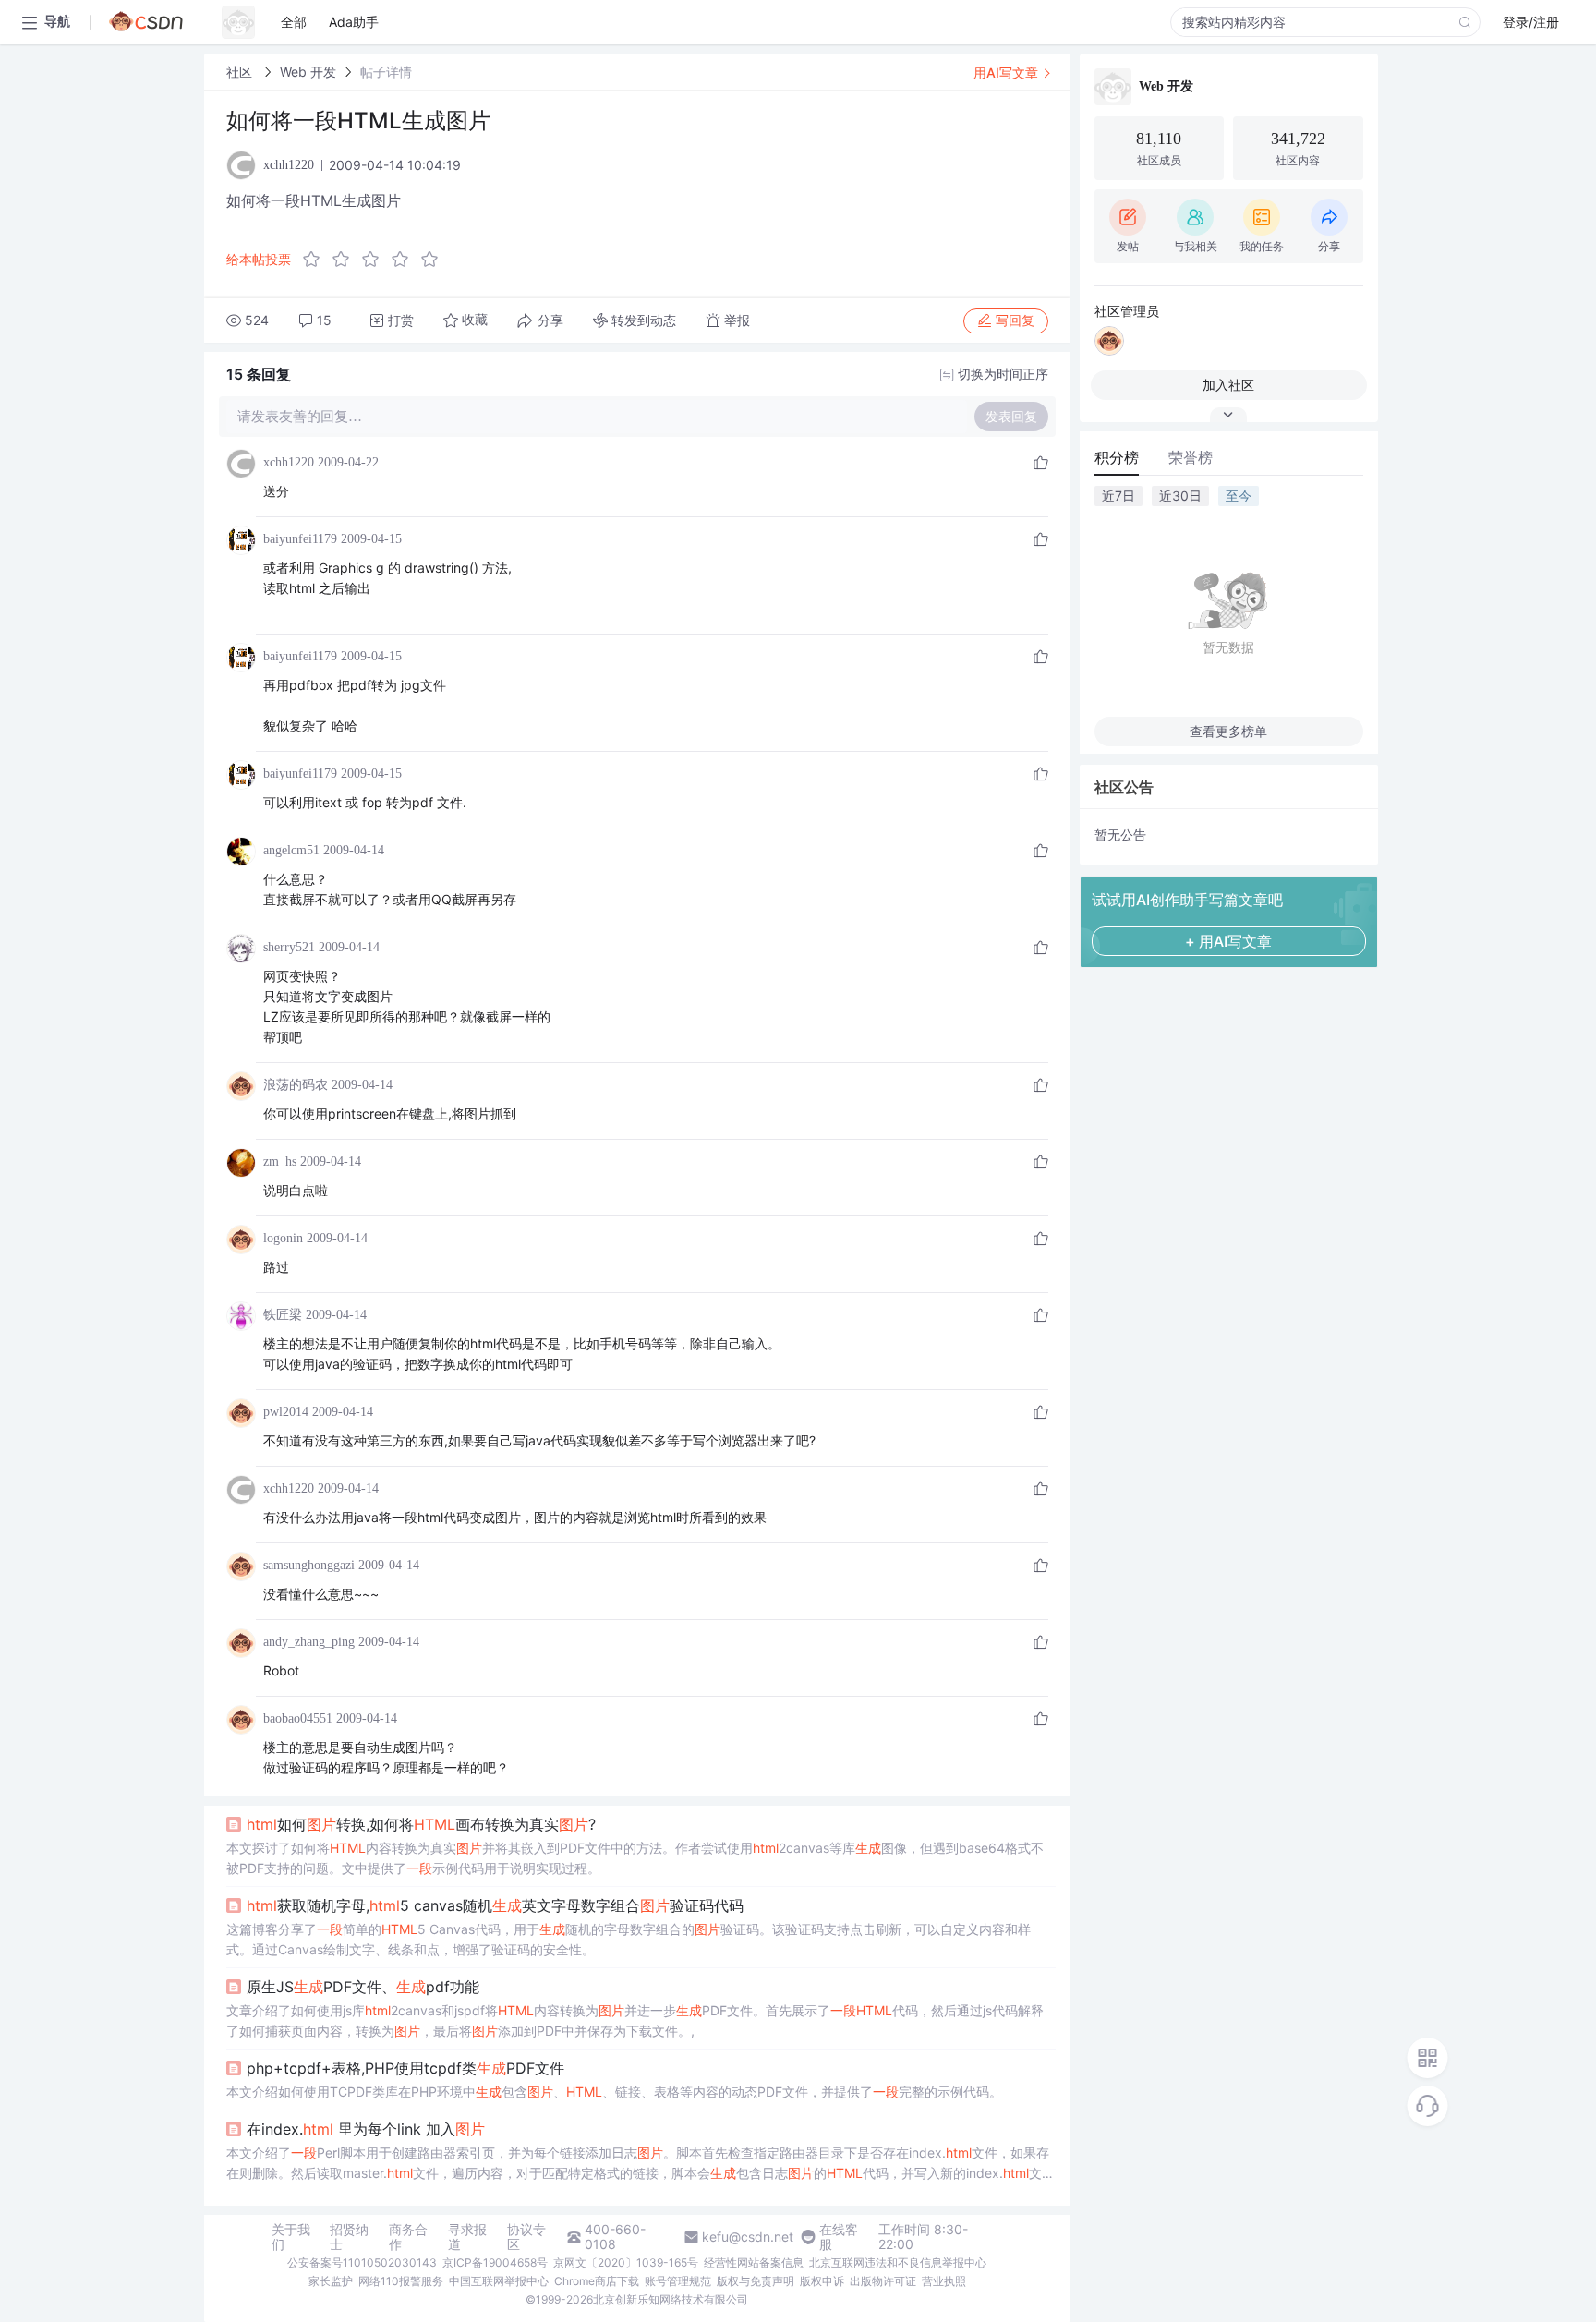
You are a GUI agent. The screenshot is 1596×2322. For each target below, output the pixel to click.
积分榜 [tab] (1117, 457)
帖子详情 (386, 72)
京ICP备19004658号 (495, 2262)
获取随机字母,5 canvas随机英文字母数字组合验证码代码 (495, 1905)
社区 (241, 72)
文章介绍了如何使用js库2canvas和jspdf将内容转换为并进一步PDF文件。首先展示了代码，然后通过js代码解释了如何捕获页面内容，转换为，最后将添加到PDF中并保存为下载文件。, (635, 2020)
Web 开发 (308, 72)
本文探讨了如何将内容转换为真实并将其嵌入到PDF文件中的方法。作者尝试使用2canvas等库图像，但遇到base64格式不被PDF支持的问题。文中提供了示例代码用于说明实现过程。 (635, 1858)
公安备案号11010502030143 (362, 2262)
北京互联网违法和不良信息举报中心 (898, 2262)
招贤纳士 (349, 2237)
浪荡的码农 (296, 1085)
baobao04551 (298, 1718)
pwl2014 (286, 1412)
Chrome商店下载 (597, 2281)
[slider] (376, 260)
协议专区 (526, 2237)
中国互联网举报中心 (499, 2281)
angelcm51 (291, 850)
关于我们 (291, 2237)
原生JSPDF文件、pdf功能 (363, 1987)
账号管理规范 (678, 2281)
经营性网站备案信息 (754, 2262)
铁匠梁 (283, 1315)
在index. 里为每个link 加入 (366, 2129)
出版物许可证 (883, 2281)
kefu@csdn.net (748, 2237)
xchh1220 (289, 462)
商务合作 (408, 2237)
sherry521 (289, 947)
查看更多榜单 (1228, 731)
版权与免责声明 (756, 2281)
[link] (241, 72)
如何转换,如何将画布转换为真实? (421, 1824)
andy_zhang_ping (309, 1642)
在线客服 (839, 2237)
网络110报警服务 (401, 2281)
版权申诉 (822, 2281)
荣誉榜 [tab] (1191, 457)
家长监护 (331, 2281)
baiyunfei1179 (300, 539)
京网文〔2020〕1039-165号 (626, 2262)
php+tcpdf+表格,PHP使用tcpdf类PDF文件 (405, 2068)
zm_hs (280, 1161)
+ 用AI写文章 (1228, 941)
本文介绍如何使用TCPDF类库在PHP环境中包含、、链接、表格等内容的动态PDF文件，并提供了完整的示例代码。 (614, 2092)
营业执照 (944, 2281)
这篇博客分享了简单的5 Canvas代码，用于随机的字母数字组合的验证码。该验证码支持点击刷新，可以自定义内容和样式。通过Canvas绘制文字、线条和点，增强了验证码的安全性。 (629, 1939)
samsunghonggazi (309, 1565)
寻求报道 (467, 2237)
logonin (283, 1238)
